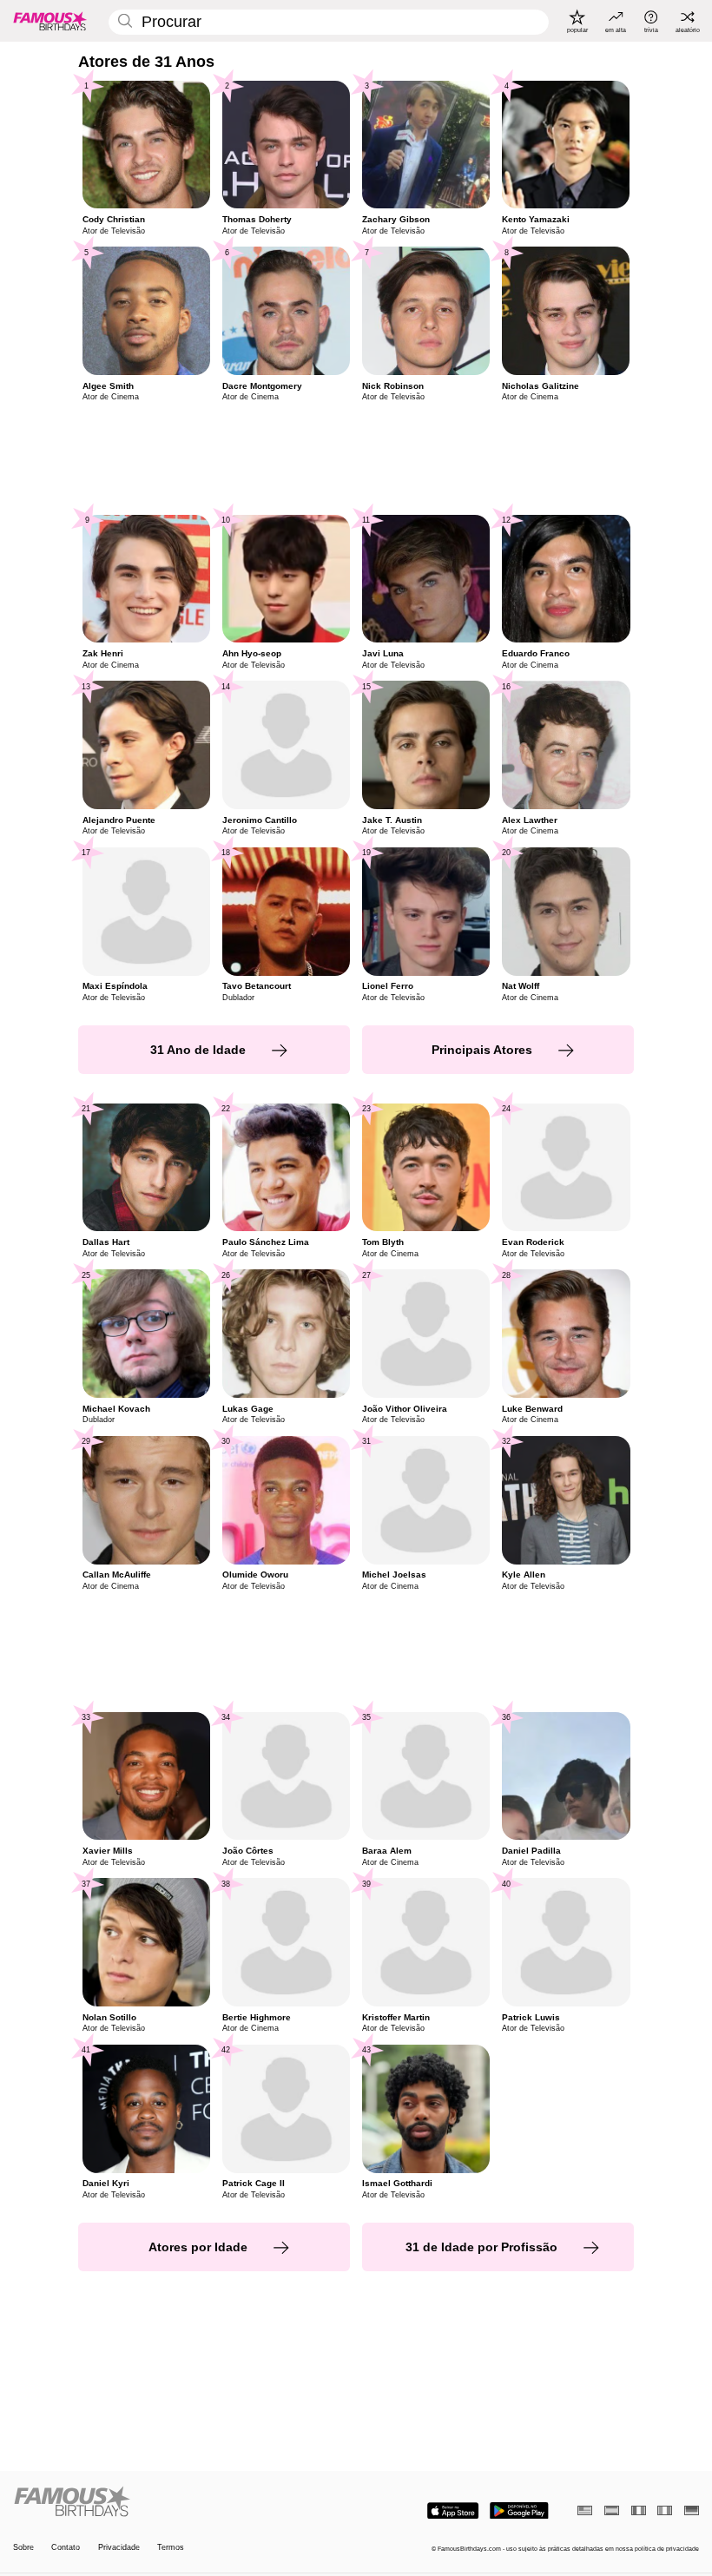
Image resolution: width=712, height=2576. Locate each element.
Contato (66, 2547)
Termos (171, 2547)
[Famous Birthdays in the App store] (453, 2511)
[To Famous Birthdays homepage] (50, 21)
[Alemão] (692, 2510)
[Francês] (639, 2510)
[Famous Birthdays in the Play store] (519, 2511)
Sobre (23, 2547)
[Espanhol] (612, 2510)
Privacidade (119, 2547)
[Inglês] (585, 2510)
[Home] (181, 2502)
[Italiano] (665, 2510)
